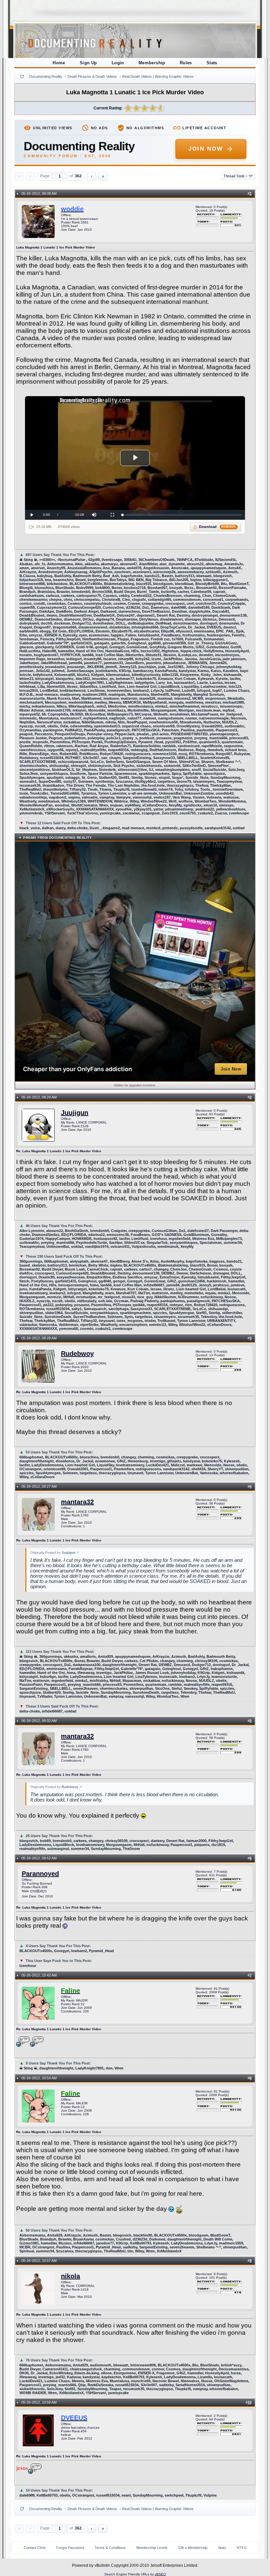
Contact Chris (35, 2548)
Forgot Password (70, 2548)
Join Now (206, 149)
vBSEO (160, 2574)
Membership (152, 63)
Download (217, 527)
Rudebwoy (77, 1354)
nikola (70, 2276)
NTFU (242, 2548)
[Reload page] (22, 76)
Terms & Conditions (110, 2548)
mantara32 (77, 1502)
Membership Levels (152, 2548)
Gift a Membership (193, 2548)
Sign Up (88, 63)
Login (118, 63)
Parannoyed (40, 1874)
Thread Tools (236, 176)
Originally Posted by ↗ (55, 1552)
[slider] (182, 515)
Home (59, 63)
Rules (186, 63)
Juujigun (75, 1113)
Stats (212, 63)
